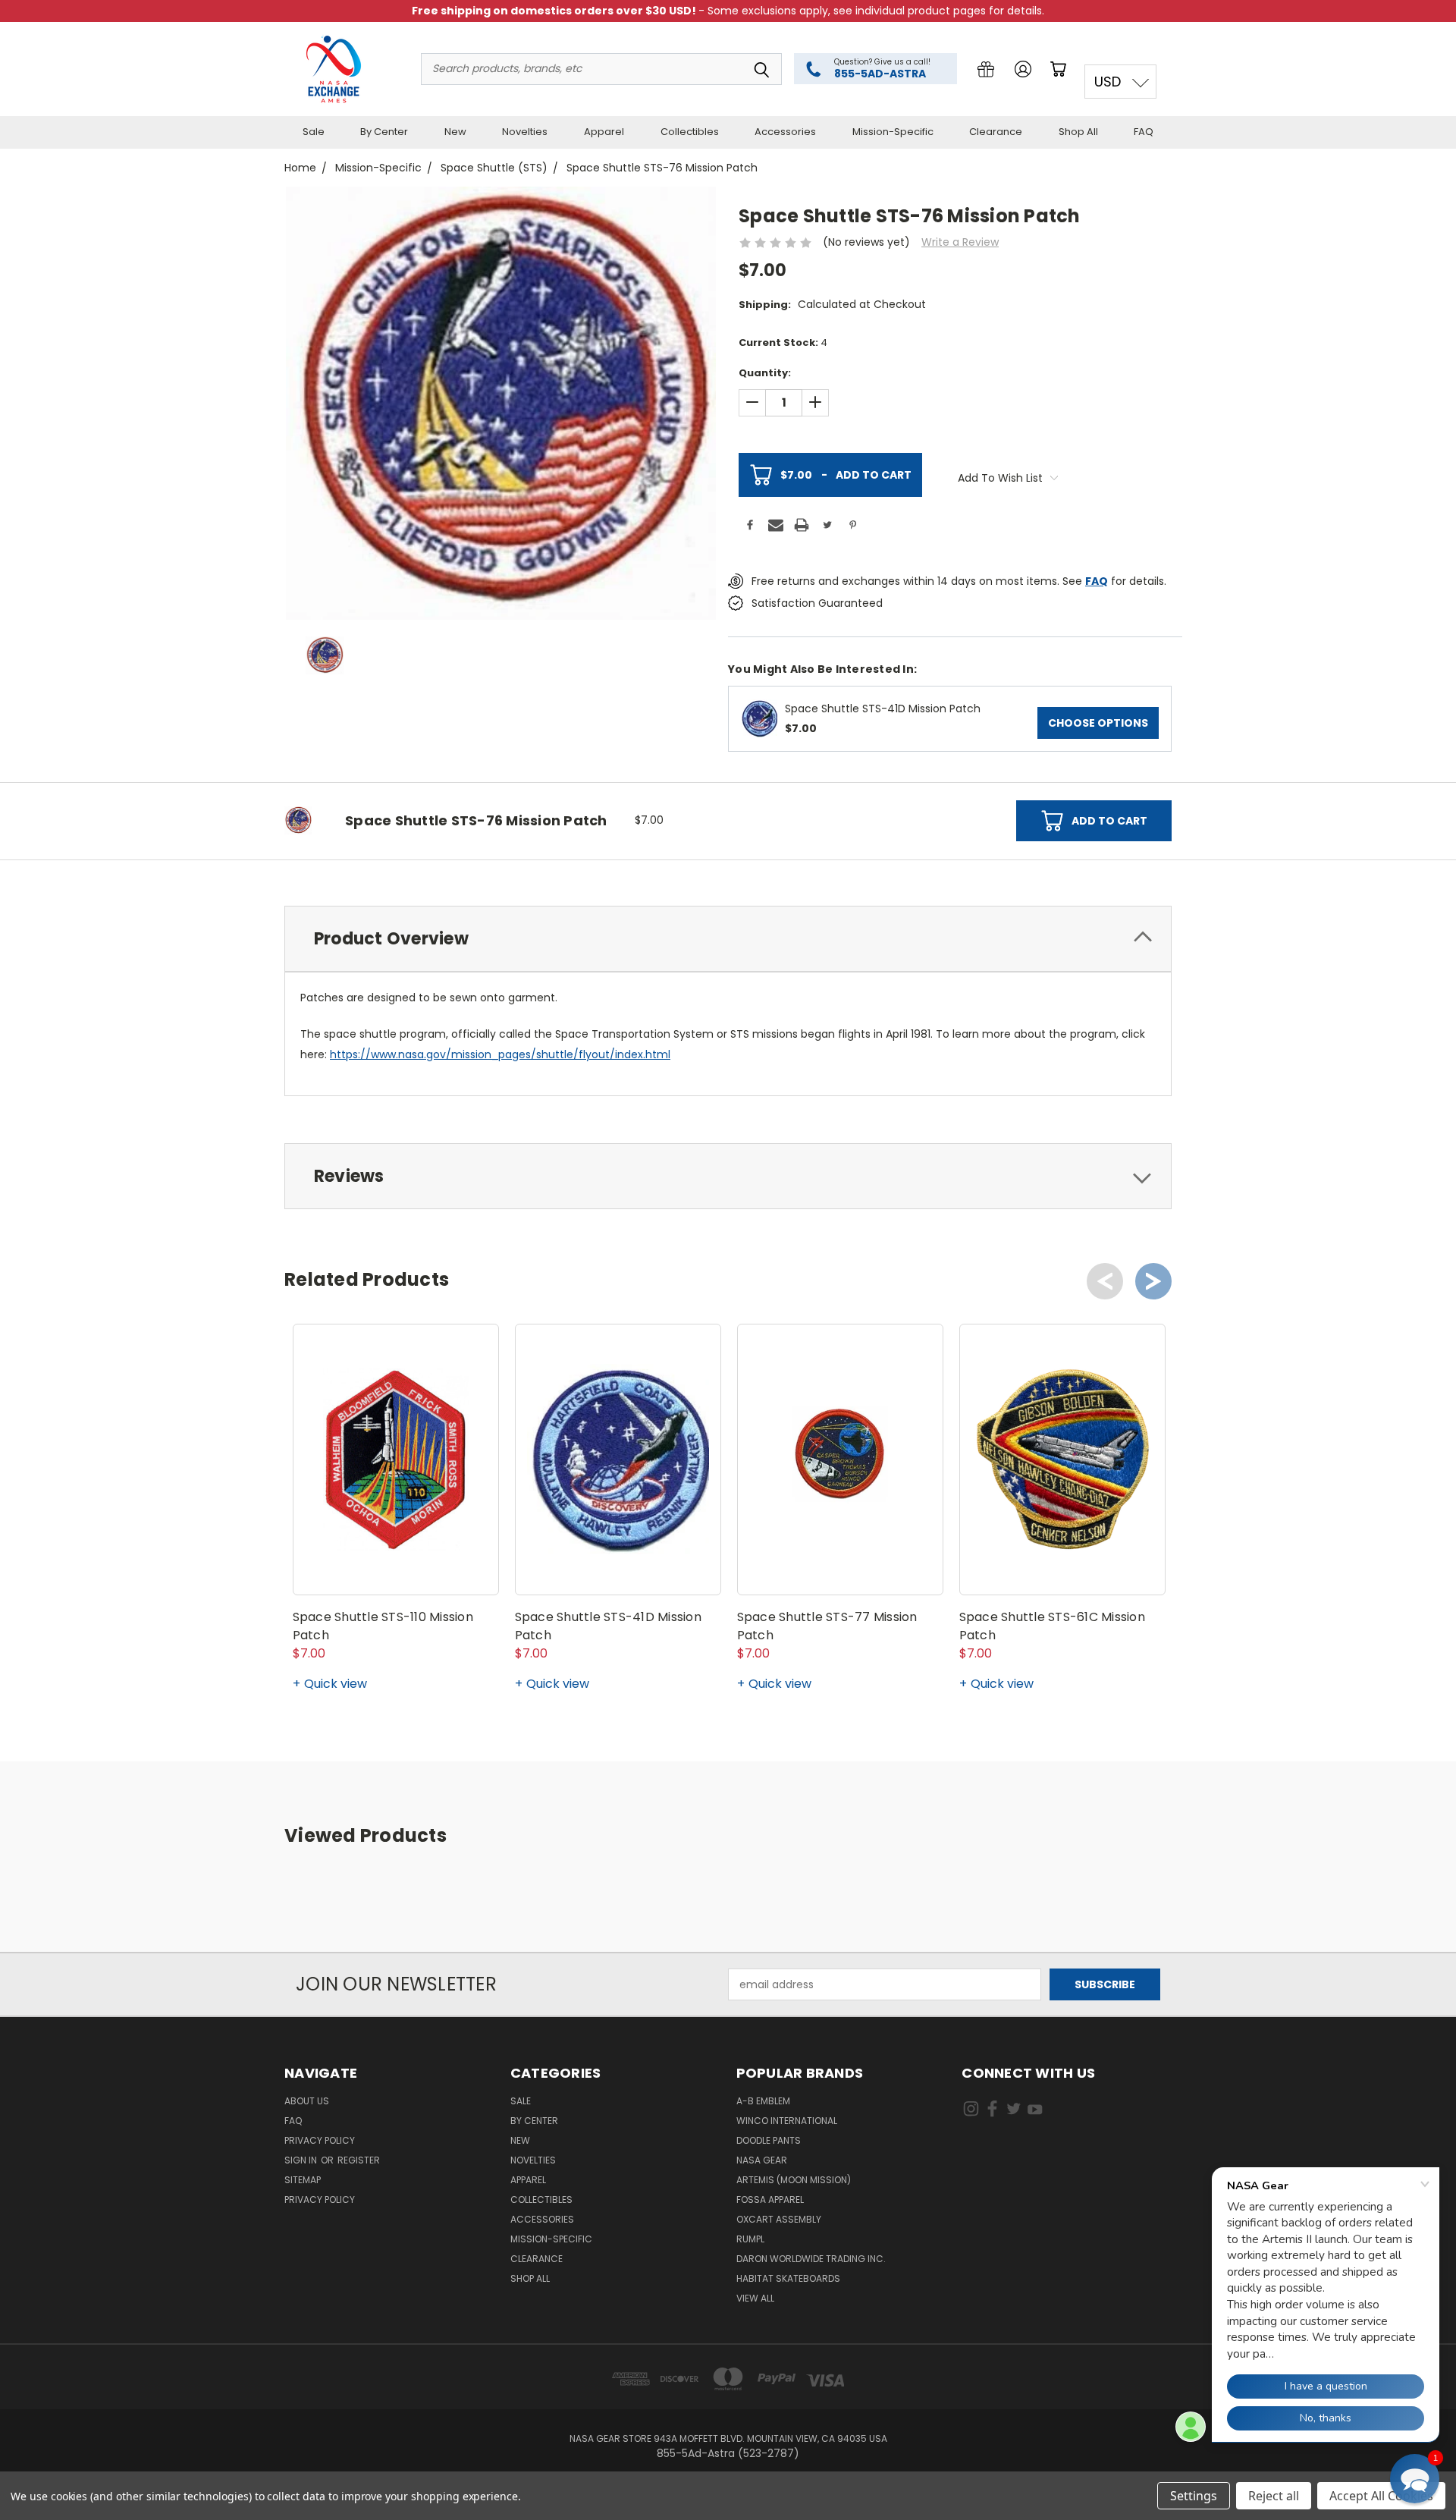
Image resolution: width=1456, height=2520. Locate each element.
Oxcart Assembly (779, 2219)
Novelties (525, 132)
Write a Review (960, 242)
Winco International (787, 2121)
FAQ (1144, 132)
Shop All (1078, 132)
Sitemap (303, 2180)
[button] (1415, 2479)
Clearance (996, 132)
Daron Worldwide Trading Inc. (811, 2259)
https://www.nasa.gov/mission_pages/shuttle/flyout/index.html (500, 1054)
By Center (384, 132)
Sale (314, 132)
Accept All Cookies (1381, 2496)
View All (755, 2298)
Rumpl (750, 2239)
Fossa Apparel (770, 2200)
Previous (1105, 1281)
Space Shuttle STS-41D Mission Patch (883, 709)
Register (359, 2160)
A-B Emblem (763, 2101)
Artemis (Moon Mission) (794, 2180)
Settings (1194, 2496)
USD (1108, 82)
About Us (307, 2101)
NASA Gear (762, 2160)
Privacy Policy (320, 2140)
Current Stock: (783, 342)
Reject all (1274, 2496)
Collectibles (690, 132)
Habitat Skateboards (788, 2278)
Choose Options (1098, 723)
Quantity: (765, 373)
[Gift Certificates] (986, 69)
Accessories (785, 132)
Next (1153, 1281)
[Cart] (1061, 69)
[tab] (728, 939)
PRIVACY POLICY (320, 2200)
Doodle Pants (769, 2140)
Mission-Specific (893, 132)
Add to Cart (846, 475)
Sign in (302, 2160)
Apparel (604, 132)
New (455, 132)
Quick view (336, 1684)
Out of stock (618, 1568)
